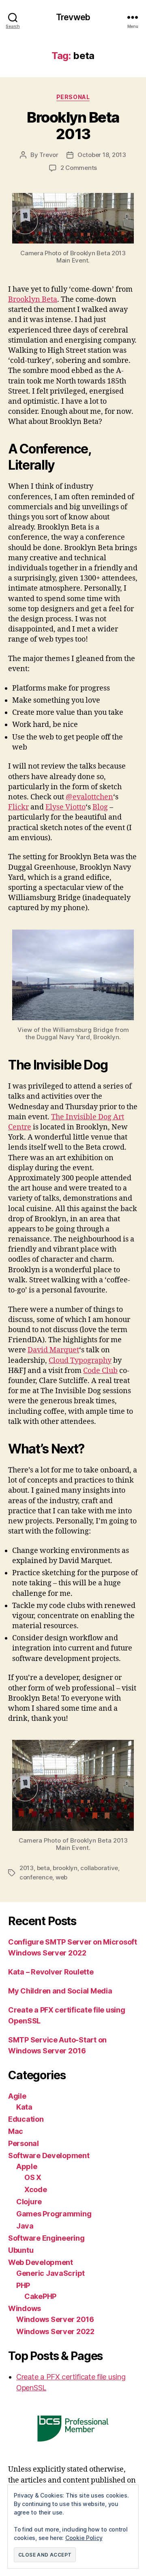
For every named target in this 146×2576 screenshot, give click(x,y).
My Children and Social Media (60, 1991)
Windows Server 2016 (55, 2319)
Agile (17, 2096)
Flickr (18, 807)
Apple (27, 2166)
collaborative (99, 1868)
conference (36, 1877)
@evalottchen (89, 797)
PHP (23, 2285)
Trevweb (73, 17)
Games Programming (54, 2214)
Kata (24, 2107)
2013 (27, 1868)
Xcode (36, 2189)
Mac (16, 2131)
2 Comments (79, 168)
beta (43, 1868)
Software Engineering (46, 2238)
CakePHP (40, 2296)
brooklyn (65, 1868)
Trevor (49, 155)
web (61, 1877)
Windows (25, 2308)
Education (26, 2119)
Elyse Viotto (65, 807)
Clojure (29, 2202)
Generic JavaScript (50, 2273)
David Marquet (53, 1350)
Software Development (49, 2155)
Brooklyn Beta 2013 (73, 126)
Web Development (41, 2262)
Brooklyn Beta (33, 300)
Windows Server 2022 (55, 2331)
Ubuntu (21, 2250)
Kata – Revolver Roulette (51, 1972)
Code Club (100, 1371)
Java (25, 2226)
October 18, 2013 (102, 155)
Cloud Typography (80, 1361)
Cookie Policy (84, 2538)
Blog (100, 807)
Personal (73, 97)
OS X (33, 2177)
